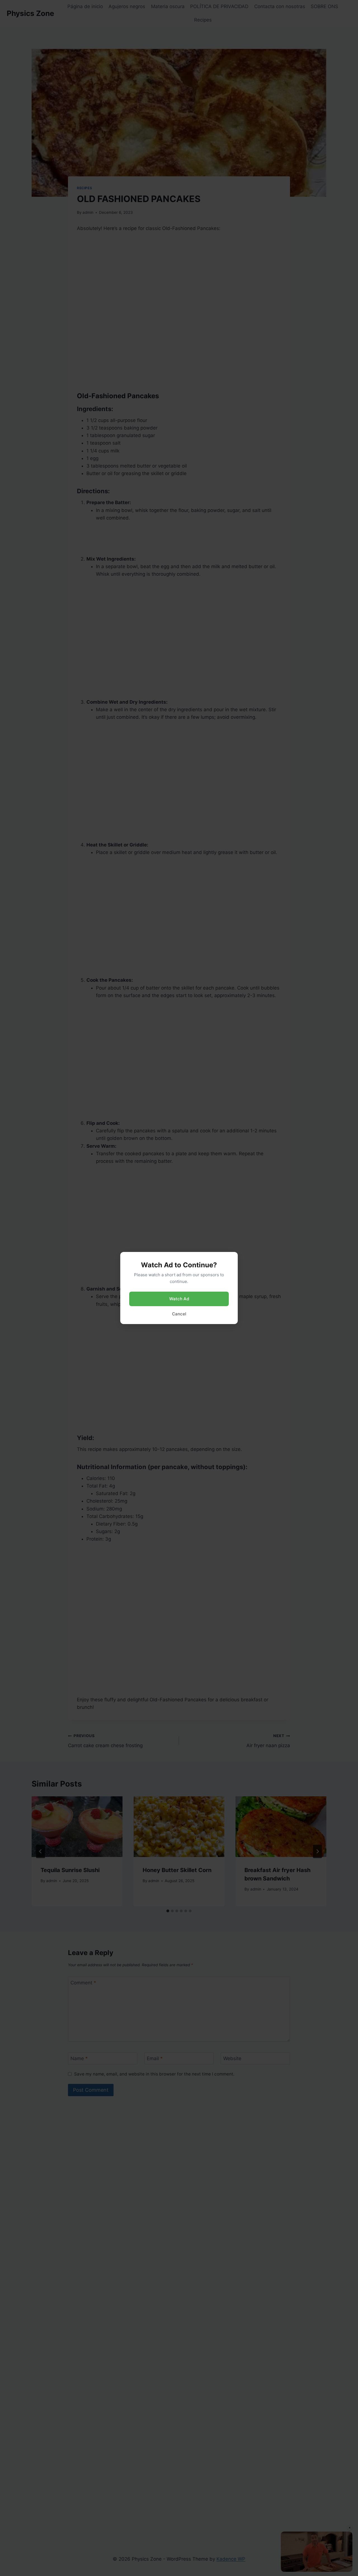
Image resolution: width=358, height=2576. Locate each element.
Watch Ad (179, 1299)
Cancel (179, 1314)
